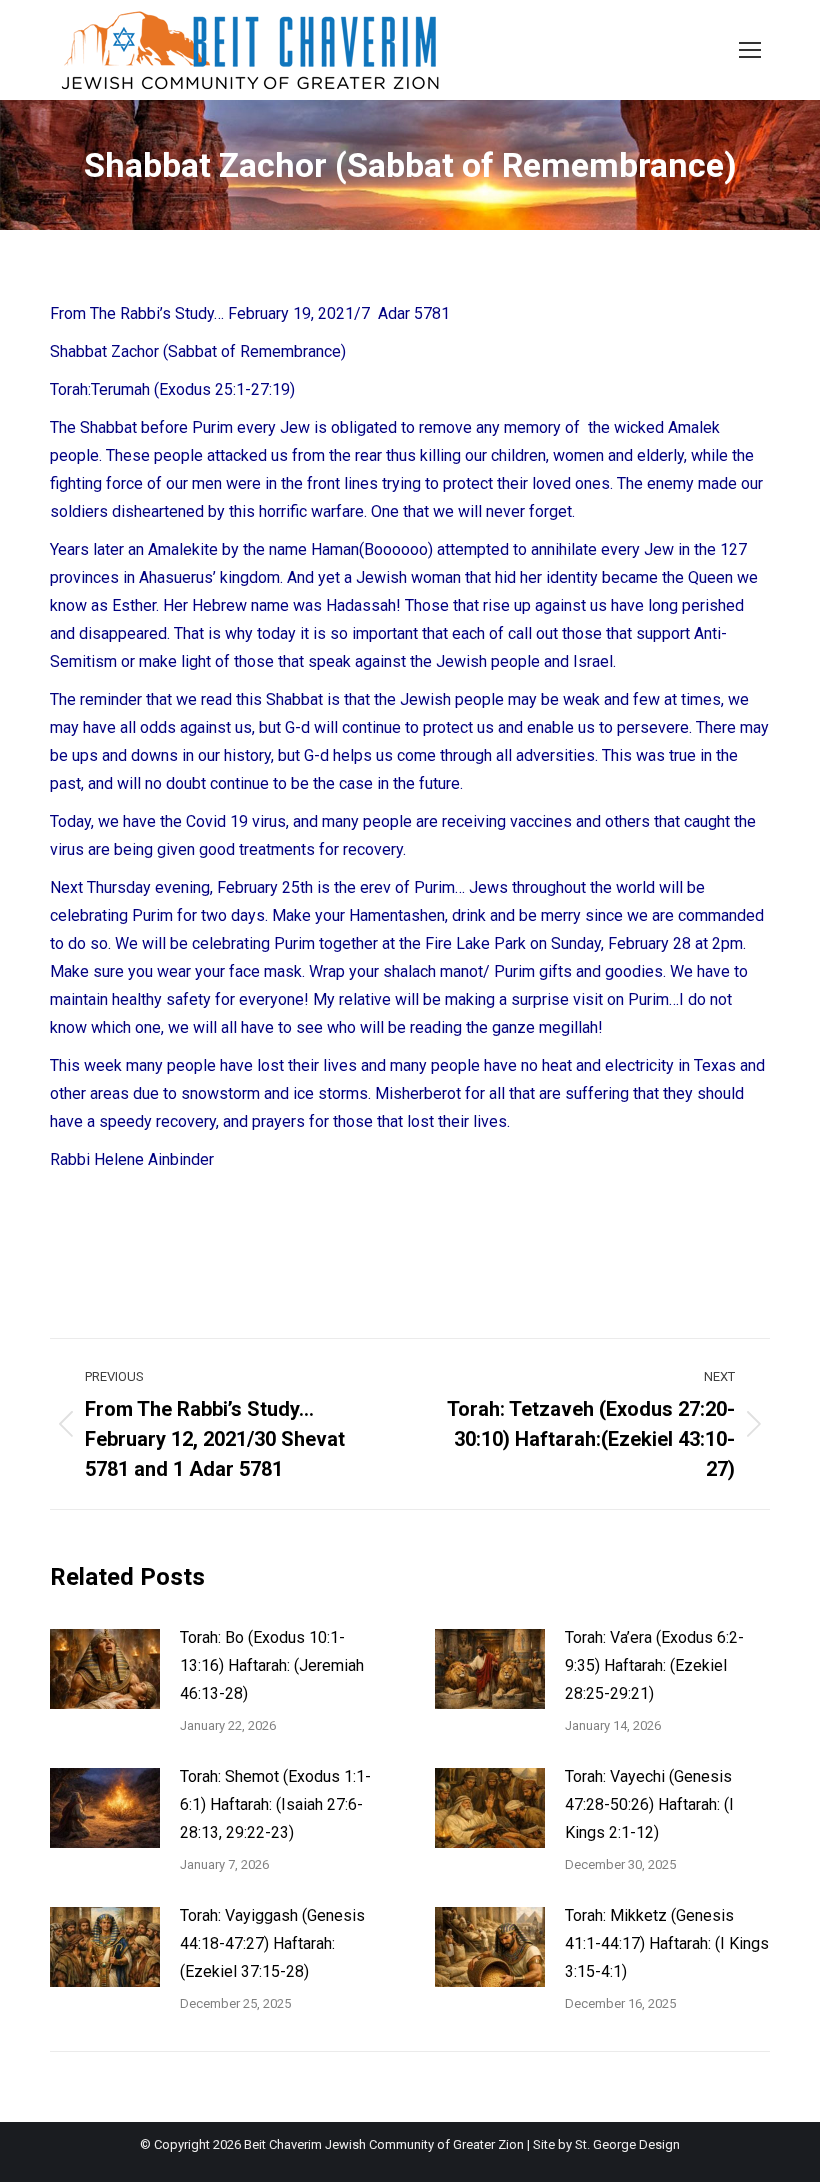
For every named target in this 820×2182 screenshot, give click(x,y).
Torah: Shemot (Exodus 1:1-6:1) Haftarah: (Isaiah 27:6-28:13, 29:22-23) (275, 1804)
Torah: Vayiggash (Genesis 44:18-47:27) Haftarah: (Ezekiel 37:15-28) (272, 1943)
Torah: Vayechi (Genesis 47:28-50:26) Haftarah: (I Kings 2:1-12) (649, 1804)
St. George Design (627, 2144)
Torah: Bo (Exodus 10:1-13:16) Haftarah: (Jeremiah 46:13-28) (272, 1665)
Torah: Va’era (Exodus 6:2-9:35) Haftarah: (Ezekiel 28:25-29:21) (654, 1665)
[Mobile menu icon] (750, 50)
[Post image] (105, 1669)
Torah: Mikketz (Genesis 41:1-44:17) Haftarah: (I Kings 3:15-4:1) (667, 1943)
